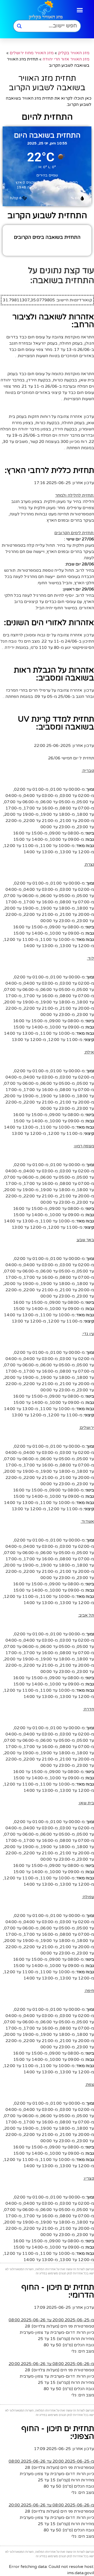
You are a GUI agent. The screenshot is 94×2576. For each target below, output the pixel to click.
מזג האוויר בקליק (74, 53)
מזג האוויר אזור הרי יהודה (66, 59)
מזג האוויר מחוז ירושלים (32, 53)
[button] (80, 10)
